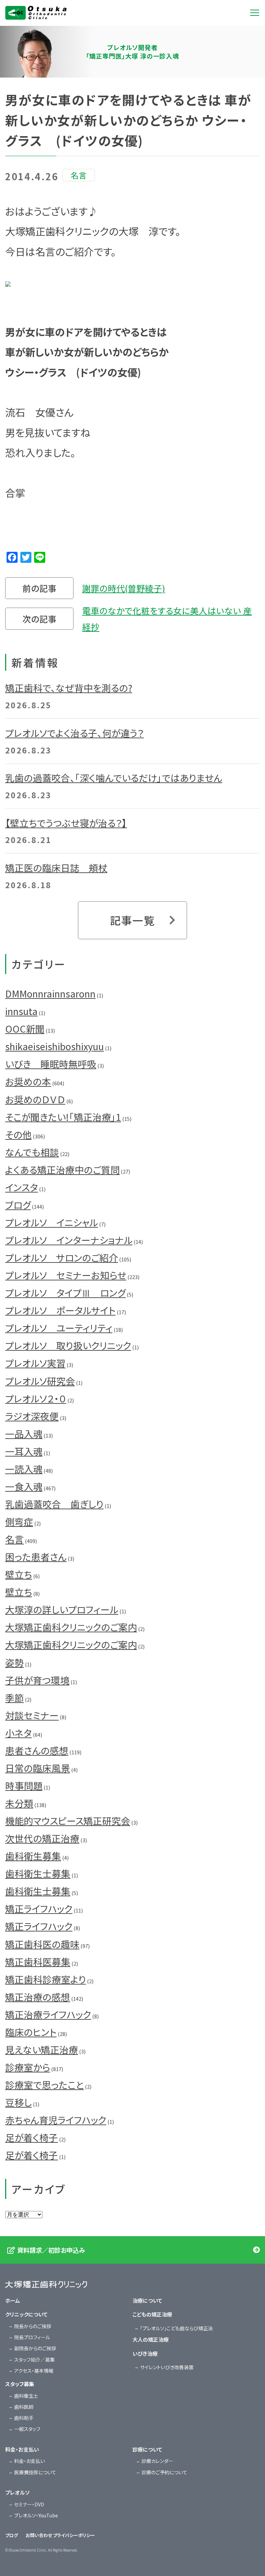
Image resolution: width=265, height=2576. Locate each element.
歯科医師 (24, 2407)
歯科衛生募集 (33, 1856)
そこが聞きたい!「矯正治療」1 (63, 1117)
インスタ (22, 1187)
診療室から (28, 2067)
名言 (14, 1539)
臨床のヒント (31, 2032)
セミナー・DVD (29, 2504)
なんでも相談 (32, 1152)
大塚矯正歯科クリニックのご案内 (71, 1627)
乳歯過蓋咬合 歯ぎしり (54, 1504)
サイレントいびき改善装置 (167, 2367)
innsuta (21, 1011)
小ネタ (18, 1733)
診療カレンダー (157, 2461)
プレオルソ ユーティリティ (59, 1328)
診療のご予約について (164, 2472)
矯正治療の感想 (38, 1997)
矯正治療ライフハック (48, 2014)
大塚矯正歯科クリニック (36, 13)
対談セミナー (32, 1715)
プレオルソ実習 (35, 1363)
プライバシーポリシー (74, 2535)
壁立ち (19, 1574)
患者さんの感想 (37, 1750)
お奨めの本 (28, 1081)
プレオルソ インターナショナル (69, 1240)
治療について (147, 2300)
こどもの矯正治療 (152, 2314)
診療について (147, 2449)
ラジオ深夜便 (32, 1416)
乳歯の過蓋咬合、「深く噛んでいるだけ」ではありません (114, 778)
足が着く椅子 (32, 2137)
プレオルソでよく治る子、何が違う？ (75, 733)
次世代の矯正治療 (42, 1838)
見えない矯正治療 (42, 2050)
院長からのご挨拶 (33, 2326)
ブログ (18, 1205)
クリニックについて (26, 2314)
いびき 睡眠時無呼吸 (51, 1064)
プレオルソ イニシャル (52, 1222)
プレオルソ (17, 2492)
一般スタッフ (27, 2429)
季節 (14, 1698)
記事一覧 (132, 920)
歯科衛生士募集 (38, 1873)
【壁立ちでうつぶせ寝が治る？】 (66, 823)
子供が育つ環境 (37, 1680)
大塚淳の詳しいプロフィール (62, 1609)
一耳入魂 (24, 1451)
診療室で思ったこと (45, 2085)
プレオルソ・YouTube (36, 2515)
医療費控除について (35, 2472)
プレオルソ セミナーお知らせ (66, 1275)
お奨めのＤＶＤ (35, 1099)
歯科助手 (24, 2418)
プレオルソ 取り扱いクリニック (68, 1345)
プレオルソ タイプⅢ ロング (65, 1293)
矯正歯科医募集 (38, 1962)
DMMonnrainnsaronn (50, 993)
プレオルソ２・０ (36, 1398)
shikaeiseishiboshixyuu (55, 1046)
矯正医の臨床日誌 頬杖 (56, 868)
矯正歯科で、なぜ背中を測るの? (69, 688)
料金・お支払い (22, 2449)
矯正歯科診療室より (46, 1979)
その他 (18, 1134)
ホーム (13, 2300)
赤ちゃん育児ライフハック (56, 2120)
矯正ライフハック (39, 1909)
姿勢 (14, 1662)
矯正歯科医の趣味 (42, 1944)
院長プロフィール (32, 2337)
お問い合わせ (39, 2535)
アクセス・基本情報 (34, 2371)
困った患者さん (36, 1557)
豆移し (18, 2102)
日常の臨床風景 (38, 1768)
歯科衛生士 (26, 2396)
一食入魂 (24, 1486)
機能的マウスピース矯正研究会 (68, 1821)
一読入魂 (24, 1469)
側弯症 (19, 1522)
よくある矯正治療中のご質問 (62, 1170)
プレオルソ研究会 (40, 1381)
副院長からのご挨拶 (35, 2348)
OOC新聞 (25, 1029)
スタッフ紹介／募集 (35, 2360)
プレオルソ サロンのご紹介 (62, 1257)
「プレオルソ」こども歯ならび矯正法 (176, 2328)
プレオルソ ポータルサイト (60, 1310)
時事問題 (24, 1786)
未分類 (19, 1803)
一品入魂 (24, 1434)
